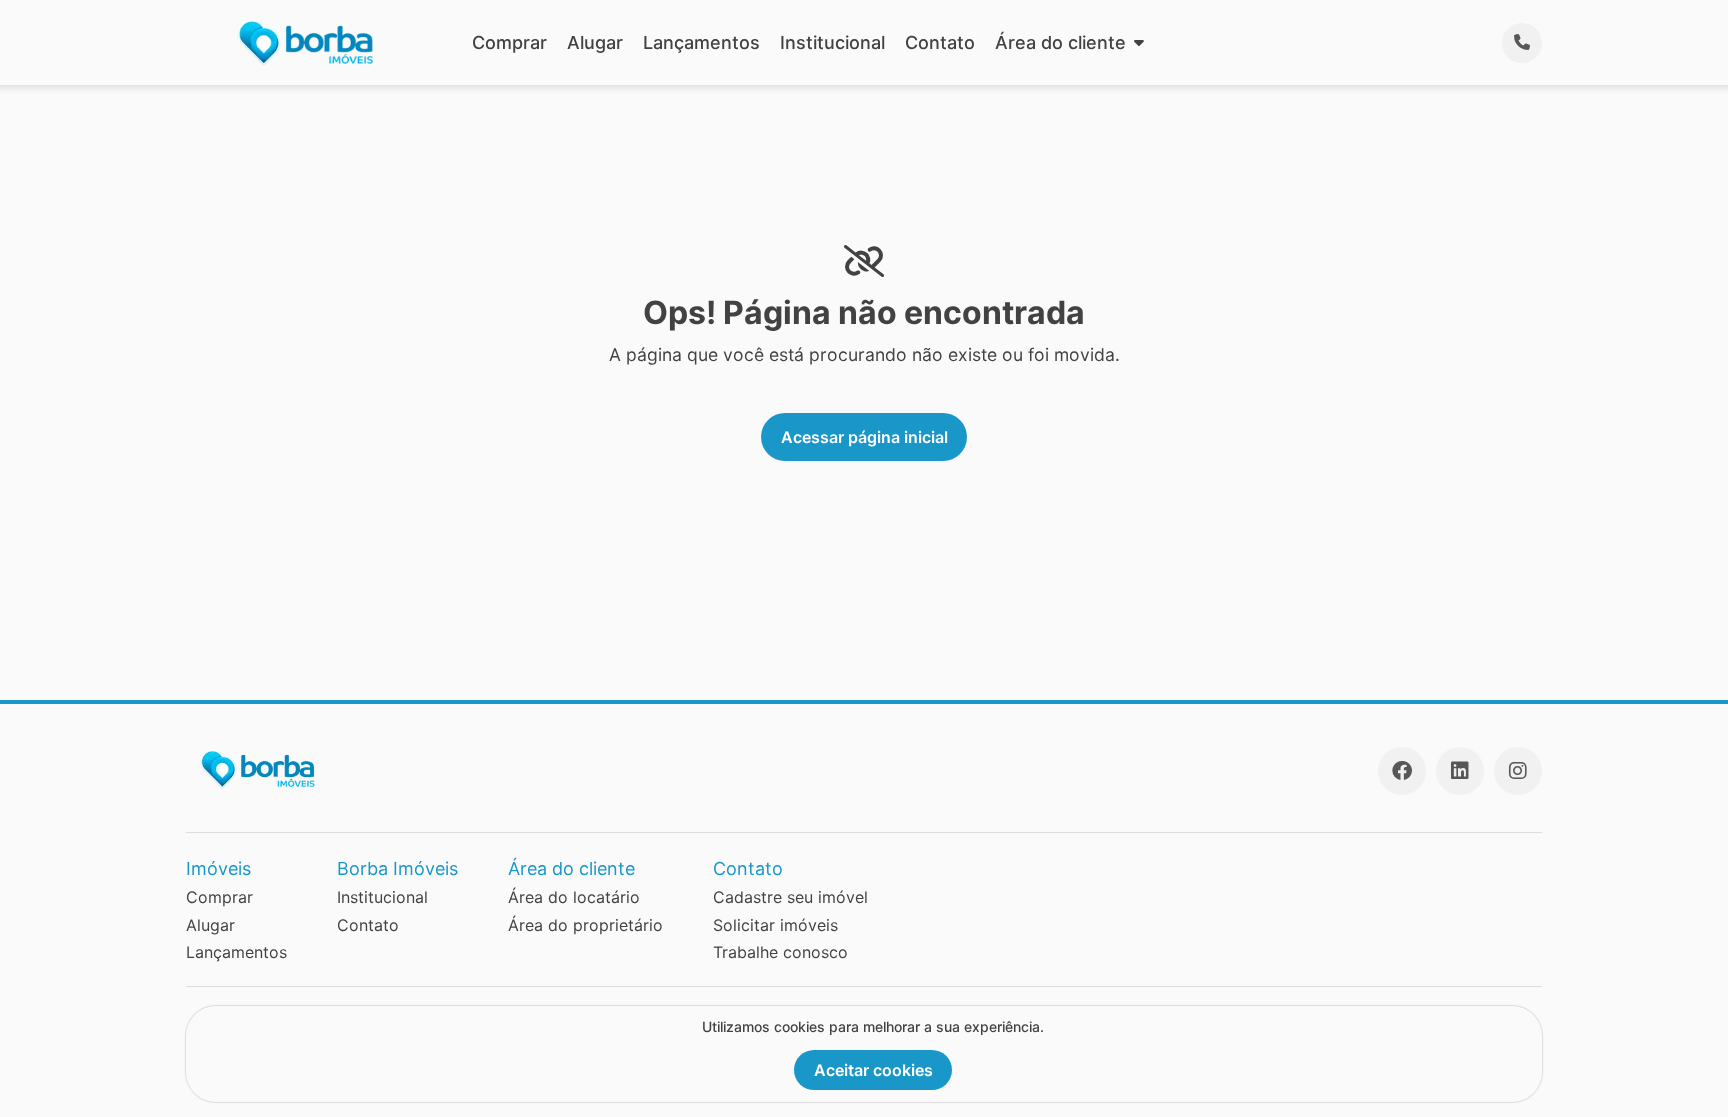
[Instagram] (1518, 771)
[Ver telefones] (1522, 43)
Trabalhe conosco (780, 952)
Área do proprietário (585, 925)
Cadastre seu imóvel (790, 897)
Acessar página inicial (864, 437)
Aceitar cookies (873, 1070)
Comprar (509, 42)
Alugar (595, 42)
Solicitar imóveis (775, 925)
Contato (940, 42)
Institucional (832, 42)
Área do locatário (574, 897)
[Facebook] (1402, 771)
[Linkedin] (1460, 771)
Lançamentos (701, 42)
